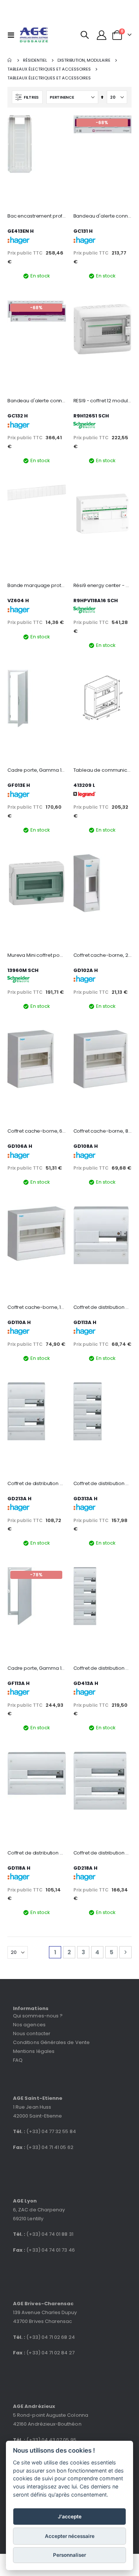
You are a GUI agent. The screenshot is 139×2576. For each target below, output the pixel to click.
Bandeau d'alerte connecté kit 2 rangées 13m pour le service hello (37, 401)
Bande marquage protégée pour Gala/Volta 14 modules (37, 586)
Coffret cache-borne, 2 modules (103, 955)
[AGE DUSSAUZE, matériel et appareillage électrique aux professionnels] (34, 35)
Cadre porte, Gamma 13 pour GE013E (37, 770)
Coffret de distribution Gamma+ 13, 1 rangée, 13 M (103, 1307)
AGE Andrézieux (34, 2406)
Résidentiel (35, 60)
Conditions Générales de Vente (51, 2042)
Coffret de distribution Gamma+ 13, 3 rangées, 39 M (103, 1484)
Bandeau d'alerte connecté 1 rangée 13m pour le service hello (103, 216)
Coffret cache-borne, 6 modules (37, 1131)
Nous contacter (32, 2033)
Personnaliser (69, 2555)
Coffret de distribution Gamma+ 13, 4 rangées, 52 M (103, 1668)
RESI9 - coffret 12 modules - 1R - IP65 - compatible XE (103, 401)
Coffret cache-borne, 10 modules (37, 1307)
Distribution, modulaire (84, 60)
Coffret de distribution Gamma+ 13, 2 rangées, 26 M (37, 1484)
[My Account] (101, 35)
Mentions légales (34, 2051)
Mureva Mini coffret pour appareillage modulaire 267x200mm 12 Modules (37, 955)
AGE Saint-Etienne (38, 2098)
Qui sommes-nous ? (38, 2016)
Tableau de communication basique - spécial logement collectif (103, 770)
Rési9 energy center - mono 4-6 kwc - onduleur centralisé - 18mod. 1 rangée (103, 586)
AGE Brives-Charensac (43, 2304)
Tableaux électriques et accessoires (49, 69)
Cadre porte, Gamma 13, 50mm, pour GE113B (37, 1668)
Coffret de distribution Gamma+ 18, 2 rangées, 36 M (103, 1853)
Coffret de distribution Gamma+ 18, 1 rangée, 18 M (37, 1853)
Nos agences (29, 2025)
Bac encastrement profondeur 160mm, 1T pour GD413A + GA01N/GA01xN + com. (37, 216)
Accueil (10, 60)
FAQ (18, 2060)
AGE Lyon (25, 2201)
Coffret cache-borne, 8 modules (103, 1131)
